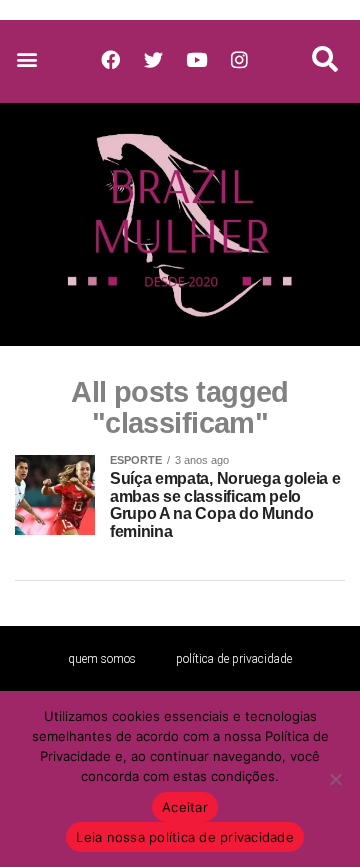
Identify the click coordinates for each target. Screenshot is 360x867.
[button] (26, 59)
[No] (335, 779)
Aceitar (185, 807)
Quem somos (102, 659)
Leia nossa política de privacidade (185, 837)
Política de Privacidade (234, 659)
